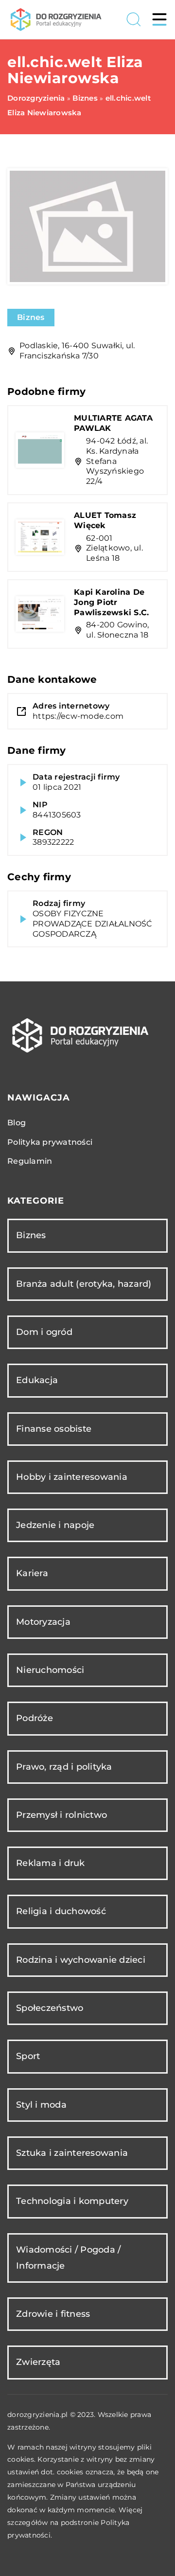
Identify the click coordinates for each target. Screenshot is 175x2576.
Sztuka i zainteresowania (72, 2153)
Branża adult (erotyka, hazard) (84, 1284)
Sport (28, 2056)
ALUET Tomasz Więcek (105, 520)
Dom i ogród (44, 1332)
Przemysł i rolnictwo (61, 1815)
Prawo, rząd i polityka (64, 1767)
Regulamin (30, 1161)
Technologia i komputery (72, 2201)
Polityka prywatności (50, 1142)
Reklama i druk (51, 1863)
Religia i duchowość (61, 1911)
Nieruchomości (50, 1670)
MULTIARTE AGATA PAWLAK (113, 423)
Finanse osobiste (54, 1429)
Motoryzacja (43, 1622)
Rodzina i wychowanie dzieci (81, 1960)
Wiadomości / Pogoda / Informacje (68, 2258)
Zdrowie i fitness (53, 2314)
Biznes (31, 317)
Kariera (32, 1573)
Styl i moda (41, 2105)
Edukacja (37, 1380)
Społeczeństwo (50, 2008)
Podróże (35, 1718)
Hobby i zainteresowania (72, 1477)
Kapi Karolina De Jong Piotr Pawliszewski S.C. (111, 602)
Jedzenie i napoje (55, 1525)
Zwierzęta (38, 2362)
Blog (17, 1123)
